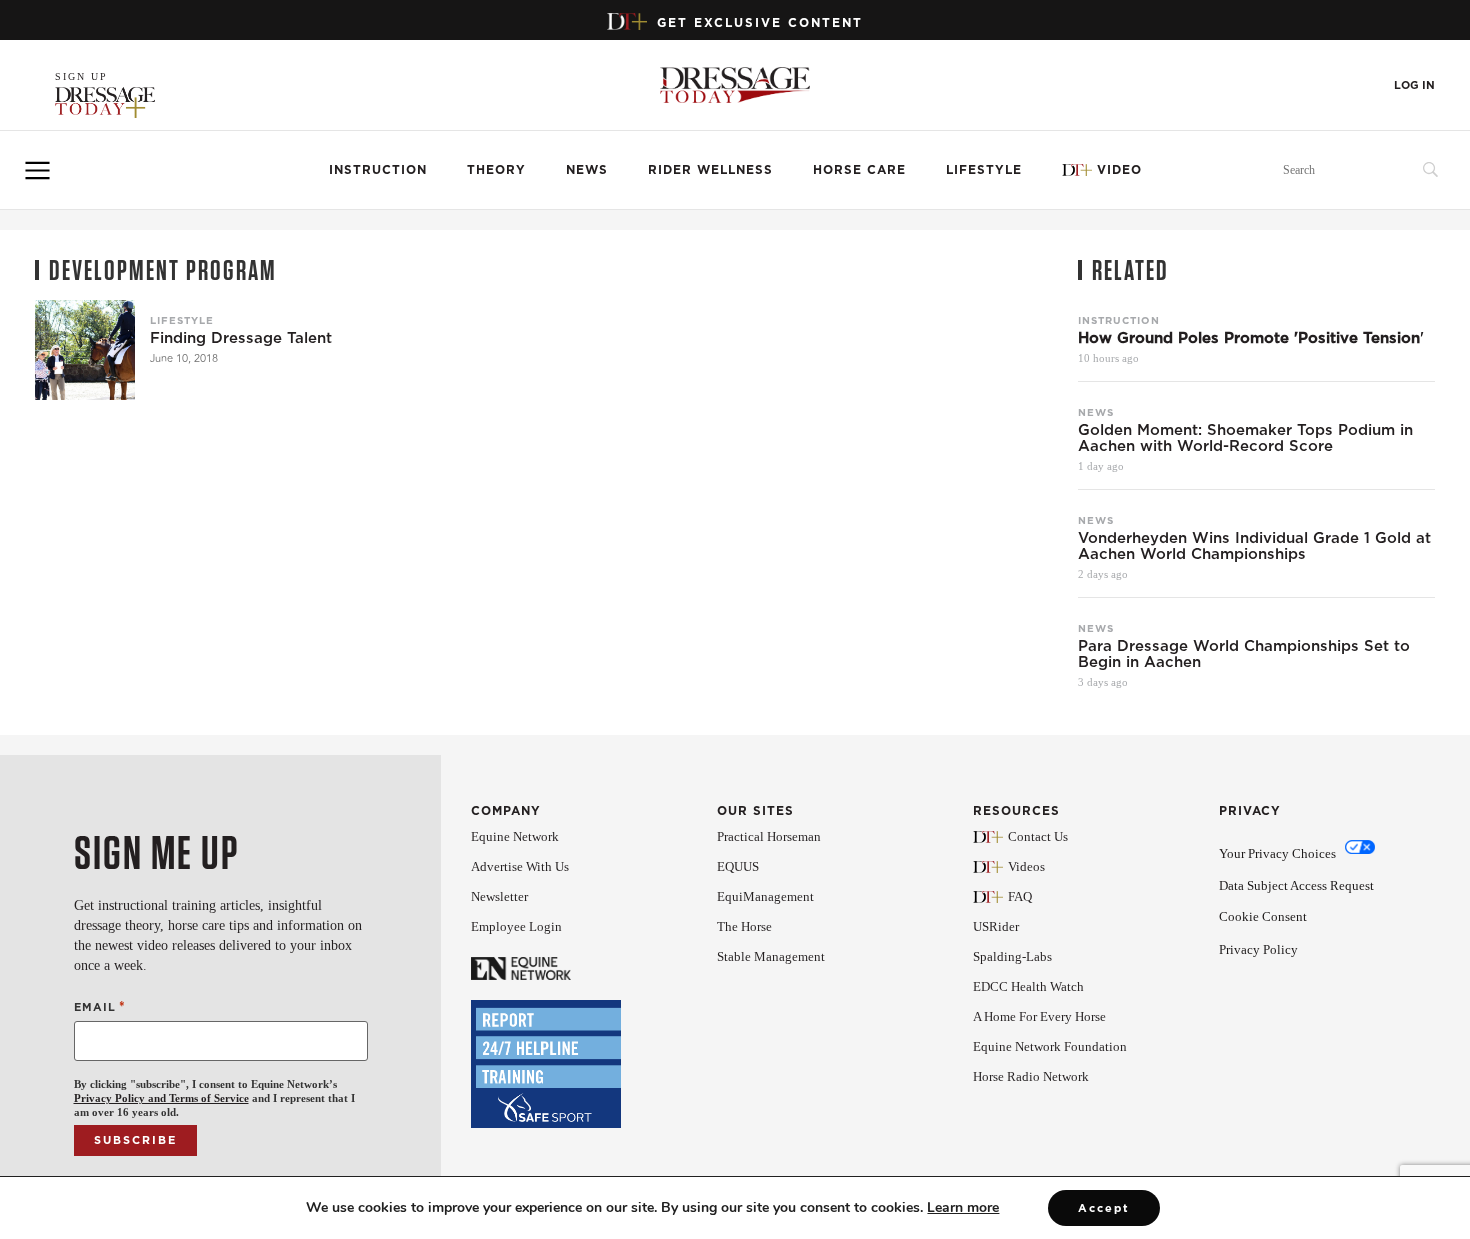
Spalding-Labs (1012, 956)
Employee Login (516, 926)
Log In (1414, 85)
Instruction (378, 169)
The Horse (744, 926)
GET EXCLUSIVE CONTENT (760, 22)
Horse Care (859, 169)
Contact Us (1038, 836)
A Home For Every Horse (1039, 1016)
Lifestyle (984, 169)
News (587, 169)
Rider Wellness (710, 169)
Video (1119, 169)
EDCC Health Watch (1028, 986)
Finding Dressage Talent (241, 338)
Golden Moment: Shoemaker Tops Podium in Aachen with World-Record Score (1245, 438)
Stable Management (771, 956)
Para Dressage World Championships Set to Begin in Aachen (1244, 654)
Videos (1026, 866)
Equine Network (515, 836)
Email (100, 1006)
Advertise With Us (520, 866)
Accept (1104, 1208)
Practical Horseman (769, 836)
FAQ (1020, 896)
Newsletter (499, 896)
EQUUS (738, 866)
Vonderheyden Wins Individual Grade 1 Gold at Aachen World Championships (1254, 546)
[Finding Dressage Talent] (85, 350)
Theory (496, 169)
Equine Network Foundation (1050, 1046)
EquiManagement (765, 896)
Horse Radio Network (1031, 1076)
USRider (996, 926)
